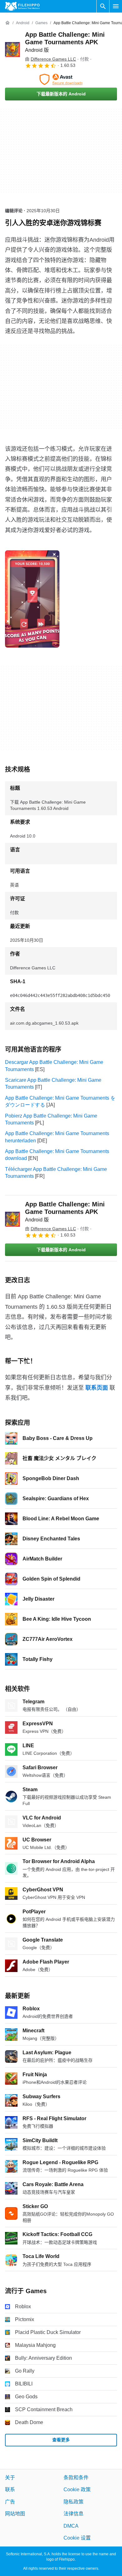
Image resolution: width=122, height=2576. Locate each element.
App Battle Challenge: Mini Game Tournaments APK (65, 42)
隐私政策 (74, 2501)
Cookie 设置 (77, 2538)
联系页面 (97, 1388)
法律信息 (74, 2514)
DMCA (71, 2526)
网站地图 (15, 2514)
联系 (10, 2490)
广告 (10, 2501)
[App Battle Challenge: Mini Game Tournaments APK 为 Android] (13, 50)
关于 (10, 2478)
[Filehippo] (22, 6)
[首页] (8, 23)
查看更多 (61, 2440)
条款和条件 (76, 2478)
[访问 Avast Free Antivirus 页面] (61, 79)
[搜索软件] (103, 6)
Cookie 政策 (77, 2490)
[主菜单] (116, 6)
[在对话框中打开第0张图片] (32, 599)
